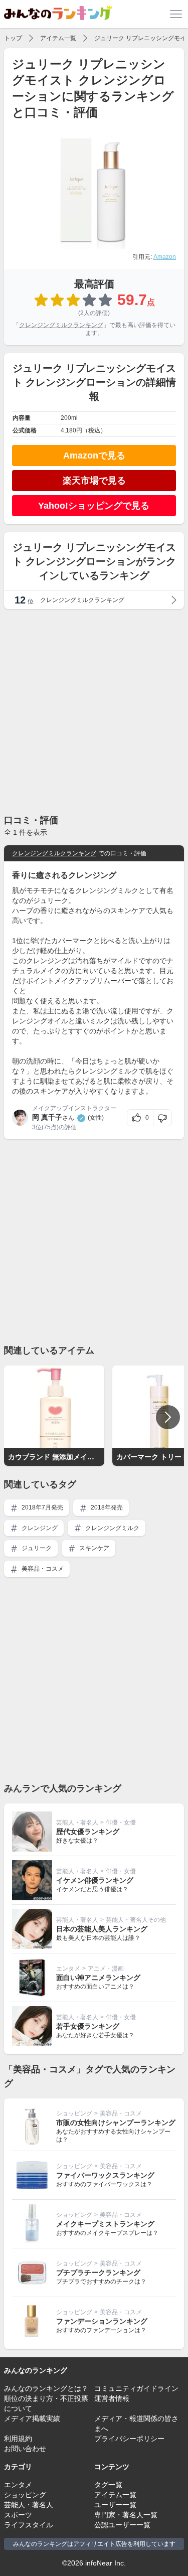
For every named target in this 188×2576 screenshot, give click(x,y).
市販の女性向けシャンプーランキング (116, 2123)
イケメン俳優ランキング (95, 1880)
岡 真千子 (47, 1117)
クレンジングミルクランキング (61, 325)
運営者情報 (112, 2398)
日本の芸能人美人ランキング (102, 1929)
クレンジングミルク (112, 1528)
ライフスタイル (29, 2525)
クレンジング (39, 1528)
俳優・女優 (121, 1823)
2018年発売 (106, 1507)
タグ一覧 (108, 2485)
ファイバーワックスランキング (105, 2175)
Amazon (165, 257)
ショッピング (74, 2113)
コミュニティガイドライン (136, 2388)
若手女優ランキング (88, 2026)
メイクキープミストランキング (105, 2224)
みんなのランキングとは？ (46, 2388)
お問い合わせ (25, 2449)
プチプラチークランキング (98, 2272)
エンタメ (68, 1968)
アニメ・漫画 (106, 1968)
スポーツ (18, 2515)
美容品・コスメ (42, 1569)
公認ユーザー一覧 (122, 2525)
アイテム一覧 (58, 38)
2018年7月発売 (42, 1507)
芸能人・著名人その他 (136, 1920)
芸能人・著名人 (77, 1823)
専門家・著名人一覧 (126, 2515)
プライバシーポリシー (129, 2439)
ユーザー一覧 (115, 2505)
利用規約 (18, 2439)
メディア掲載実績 (32, 2418)
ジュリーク (36, 1548)
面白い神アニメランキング (98, 1978)
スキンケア (93, 1548)
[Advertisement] (94, 711)
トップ (13, 38)
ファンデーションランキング (102, 2321)
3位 (37, 1127)
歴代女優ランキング (88, 1832)
